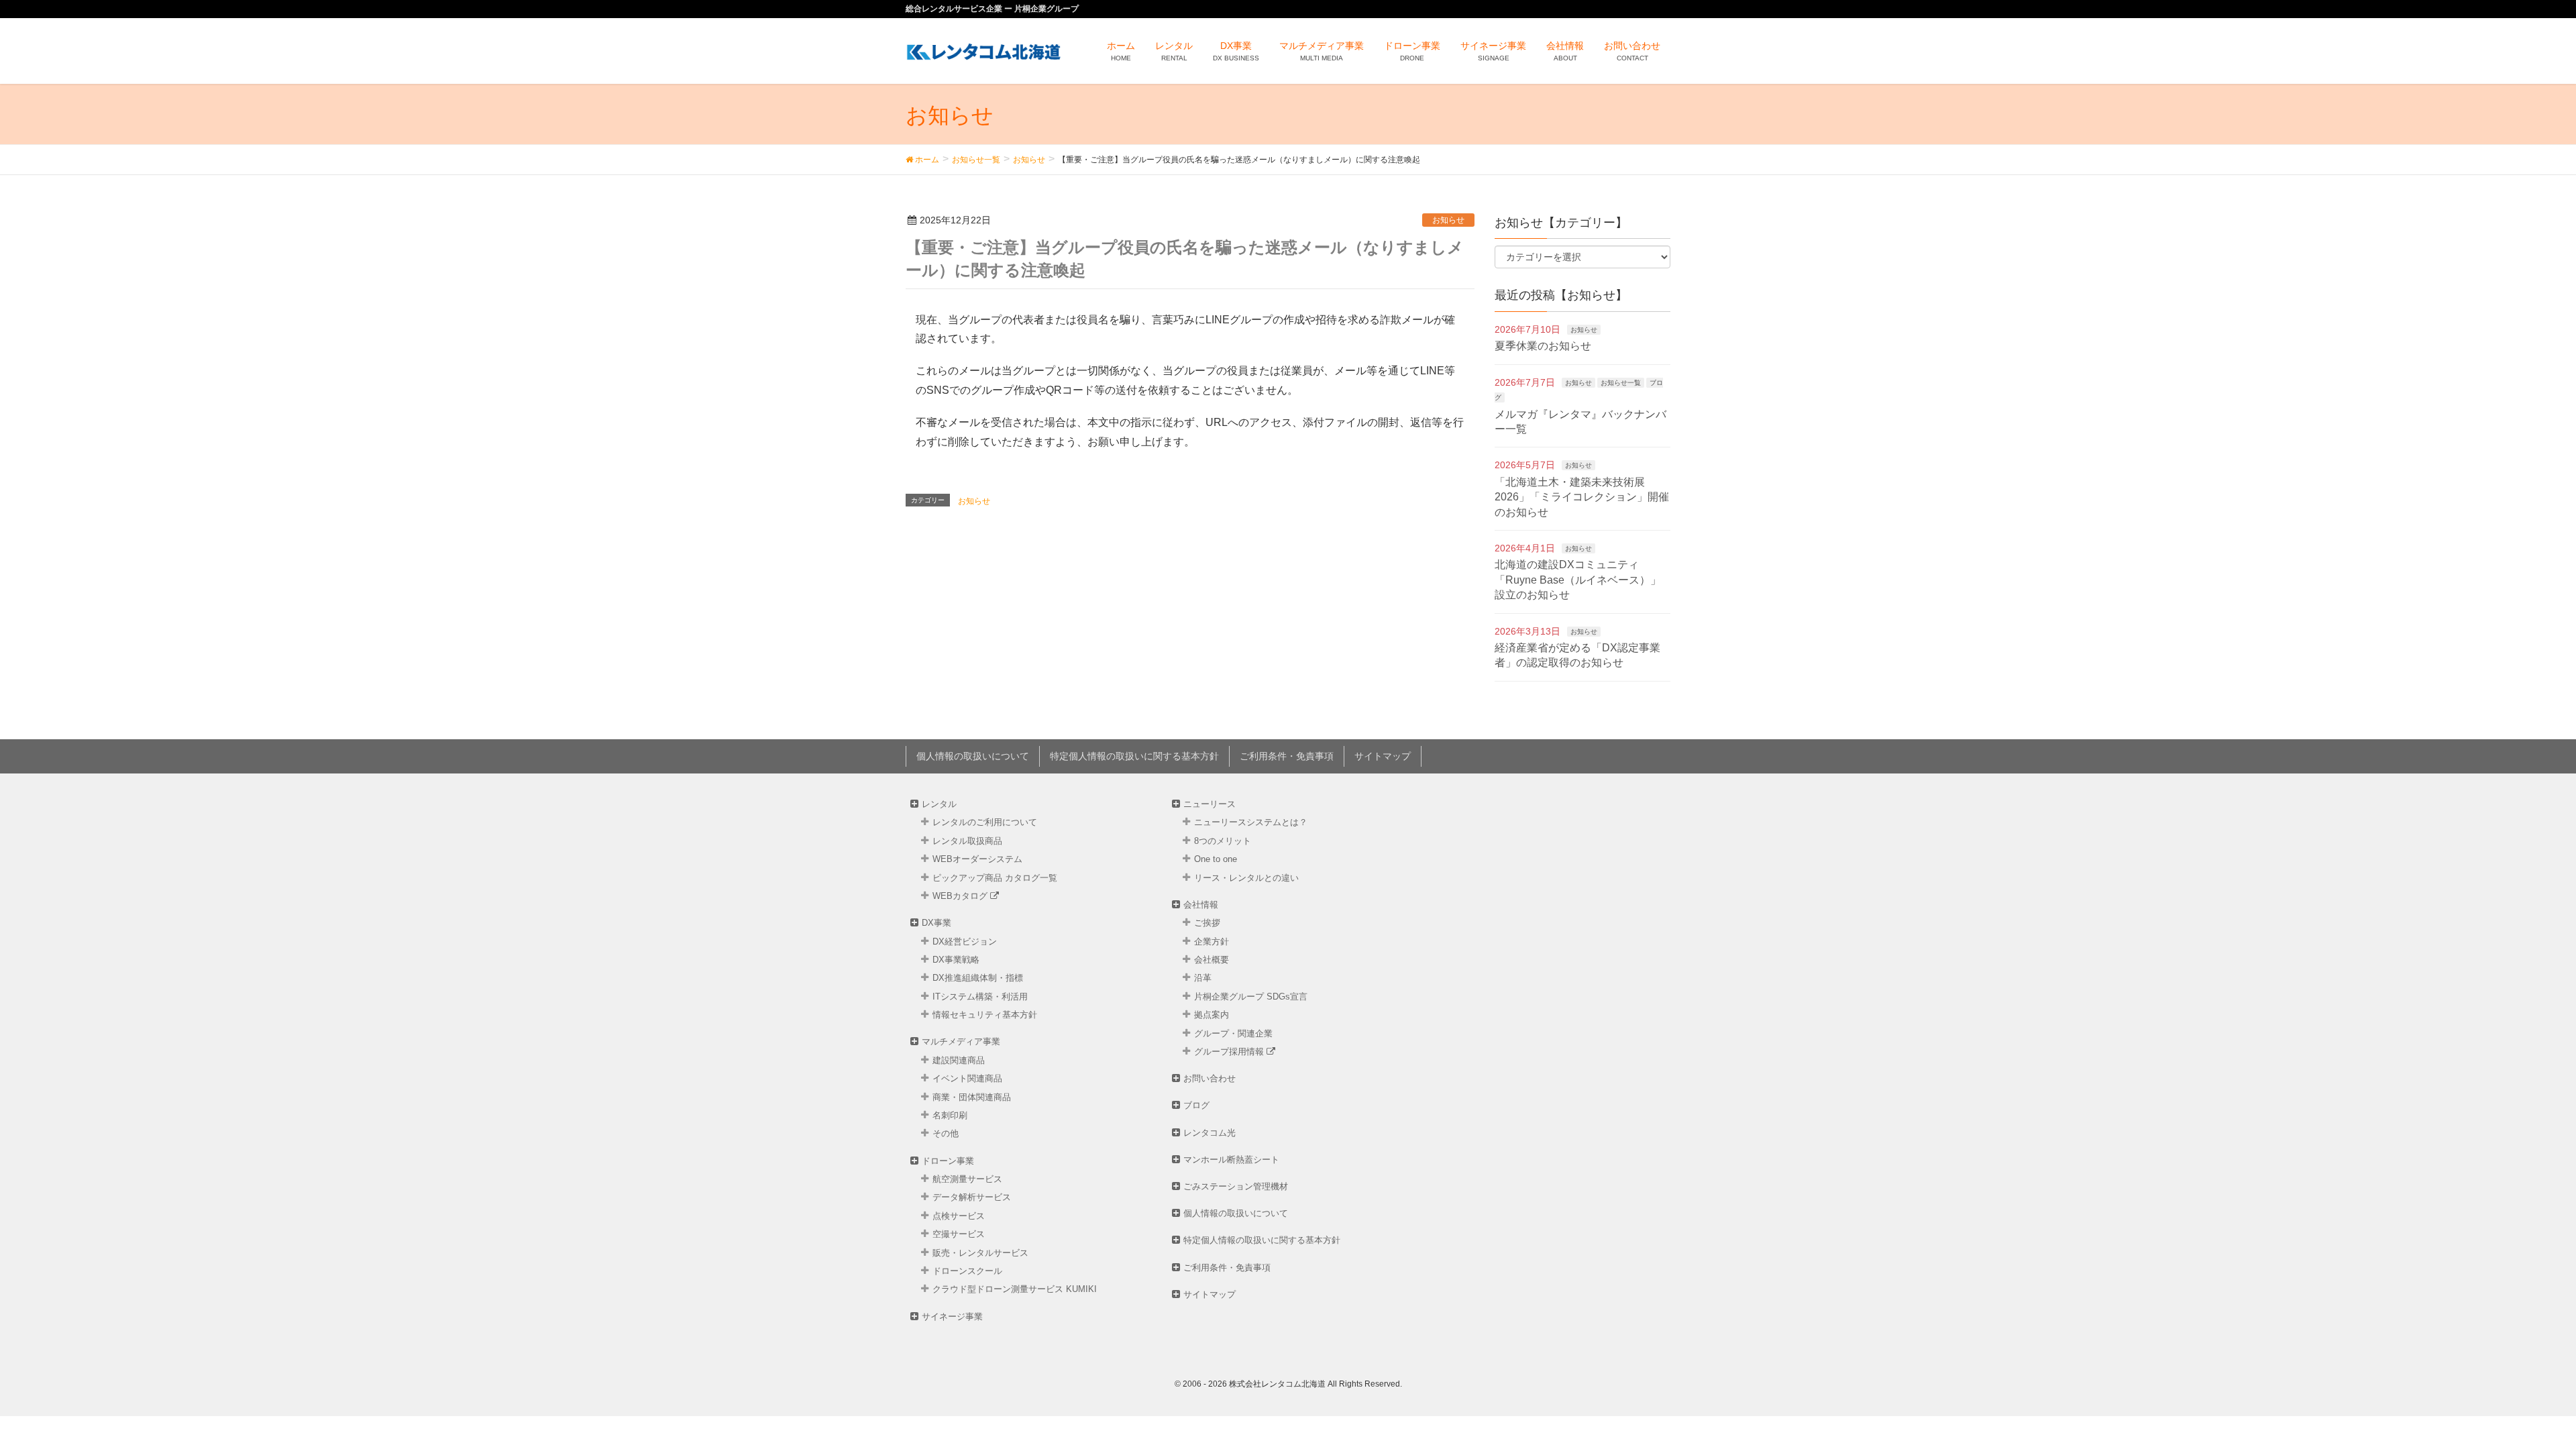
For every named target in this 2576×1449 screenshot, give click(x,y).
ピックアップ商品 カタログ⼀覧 (995, 878)
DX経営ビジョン (965, 942)
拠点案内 (1212, 1015)
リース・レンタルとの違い (1246, 878)
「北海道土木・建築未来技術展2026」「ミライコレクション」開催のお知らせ (1582, 497)
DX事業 (936, 923)
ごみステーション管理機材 (1236, 1186)
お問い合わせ (1210, 1078)
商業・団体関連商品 (972, 1097)
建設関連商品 (959, 1060)
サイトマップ (1383, 756)
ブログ (1196, 1105)
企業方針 (1212, 942)
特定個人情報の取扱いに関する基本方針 (1134, 756)
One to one (1216, 859)
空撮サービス (959, 1234)
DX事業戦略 (956, 960)
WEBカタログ (961, 896)
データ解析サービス (972, 1197)
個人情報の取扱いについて (973, 756)
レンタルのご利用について (985, 822)
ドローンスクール (967, 1271)
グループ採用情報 (1230, 1052)
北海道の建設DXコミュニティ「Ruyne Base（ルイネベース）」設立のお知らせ (1578, 580)
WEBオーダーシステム (977, 859)
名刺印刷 (950, 1115)
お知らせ (1448, 220)
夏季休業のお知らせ (1543, 346)
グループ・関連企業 (1233, 1033)
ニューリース (1210, 804)
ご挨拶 (1207, 923)
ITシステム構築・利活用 (980, 997)
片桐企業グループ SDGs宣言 (1251, 997)
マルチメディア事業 (961, 1041)
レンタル (939, 804)
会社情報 (1201, 905)
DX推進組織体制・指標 (978, 978)
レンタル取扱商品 (967, 841)
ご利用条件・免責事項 (1287, 756)
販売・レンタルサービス (980, 1253)
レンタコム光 (1210, 1133)
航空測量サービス (967, 1179)
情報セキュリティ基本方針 (985, 1015)
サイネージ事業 (952, 1317)
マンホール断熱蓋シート (1231, 1160)
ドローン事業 (948, 1161)
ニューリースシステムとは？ (1251, 822)
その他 (946, 1133)
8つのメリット (1223, 841)
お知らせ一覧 (1621, 383)
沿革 (1203, 978)
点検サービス (959, 1216)
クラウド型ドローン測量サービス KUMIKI (1015, 1289)
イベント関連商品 (967, 1078)
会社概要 (1212, 960)
